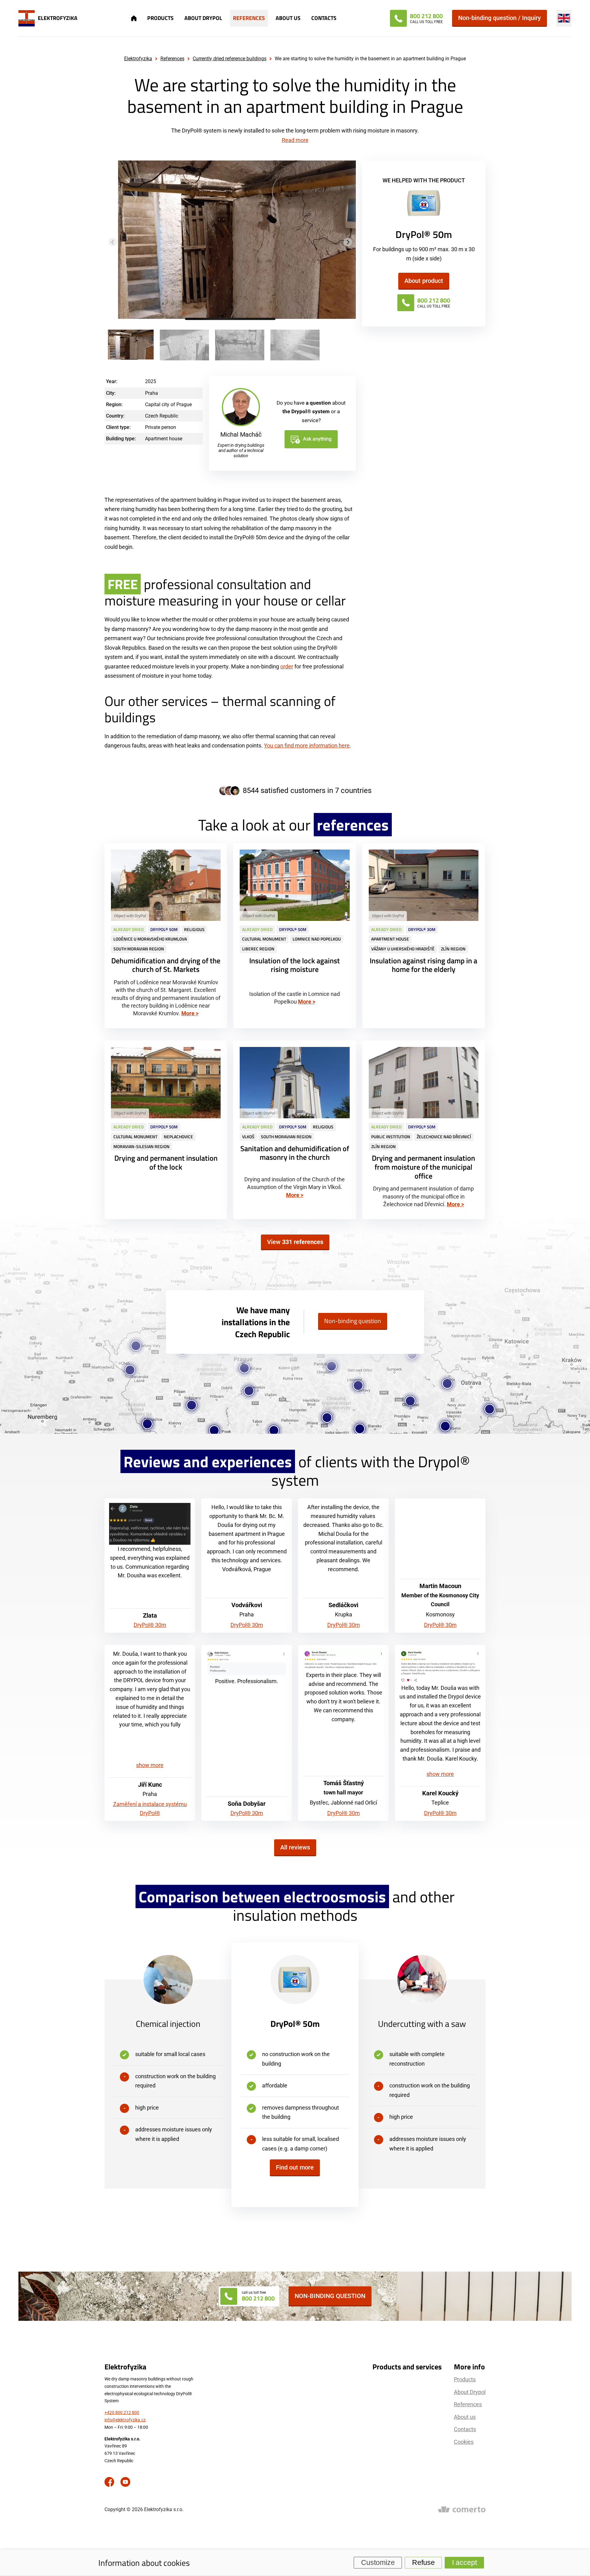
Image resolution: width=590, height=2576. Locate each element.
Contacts (324, 18)
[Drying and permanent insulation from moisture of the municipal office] (424, 1130)
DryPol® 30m (150, 1625)
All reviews (295, 1847)
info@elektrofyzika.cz (125, 2420)
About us (288, 18)
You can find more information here (307, 745)
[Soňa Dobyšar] (247, 1663)
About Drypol (203, 18)
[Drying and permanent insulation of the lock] (166, 1130)
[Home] (134, 18)
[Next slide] (348, 242)
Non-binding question (353, 1321)
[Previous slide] (113, 242)
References (249, 18)
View (295, 1242)
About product (424, 281)
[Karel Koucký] (440, 1667)
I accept (464, 2562)
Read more (295, 140)
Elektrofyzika (138, 59)
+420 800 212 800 (122, 2412)
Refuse (423, 2562)
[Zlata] (150, 1524)
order (287, 666)
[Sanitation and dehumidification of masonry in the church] (295, 1130)
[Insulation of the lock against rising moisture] (295, 936)
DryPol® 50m (295, 2024)
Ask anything (317, 439)
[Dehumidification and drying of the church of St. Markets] (166, 936)
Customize (378, 2562)
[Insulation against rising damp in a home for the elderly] (424, 936)
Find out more (295, 2167)
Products (160, 18)
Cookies (464, 2442)
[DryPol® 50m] (424, 205)
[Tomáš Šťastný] (343, 1660)
